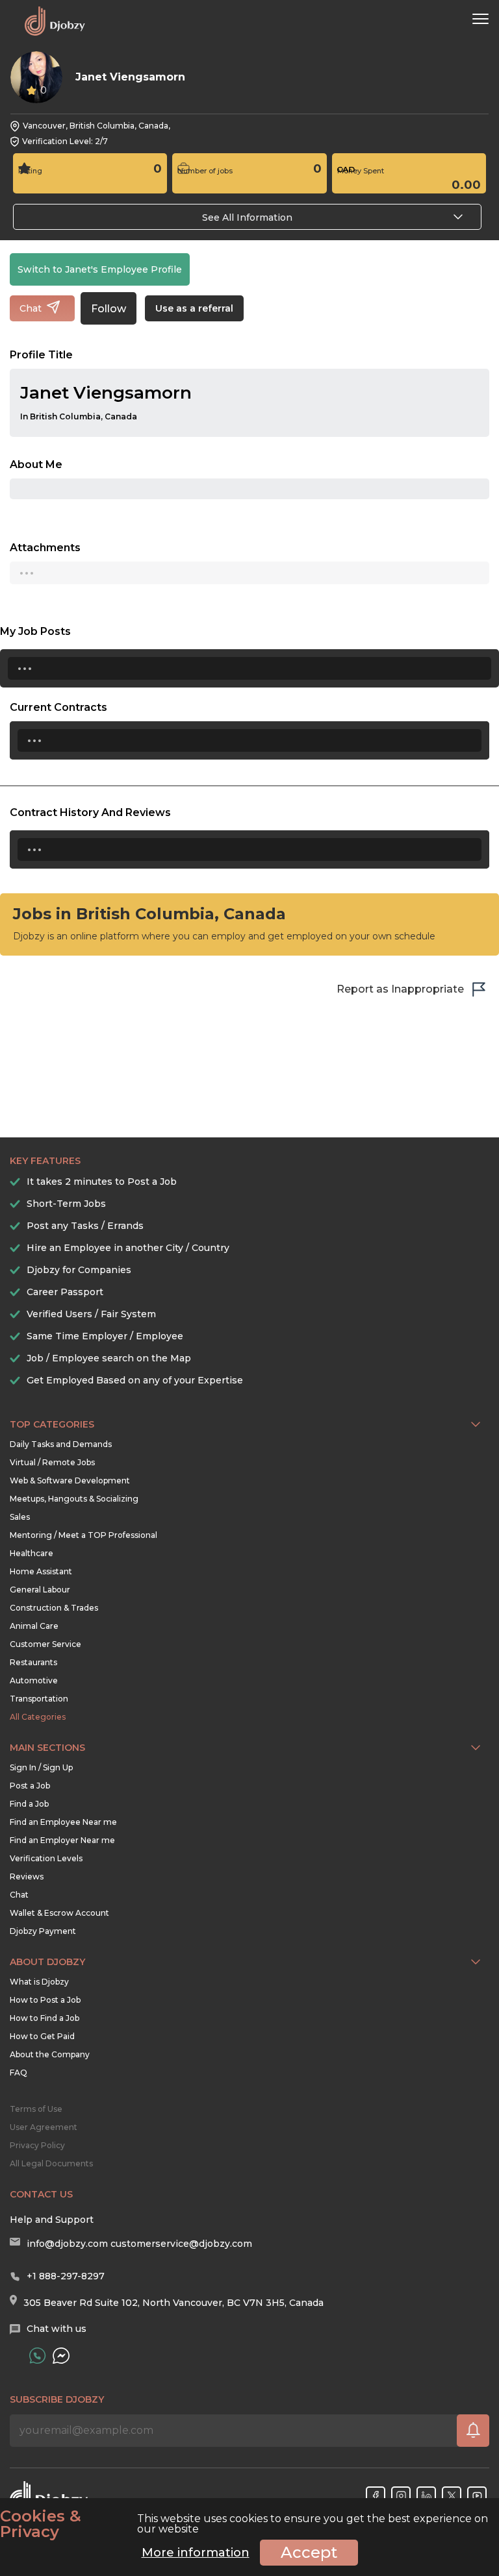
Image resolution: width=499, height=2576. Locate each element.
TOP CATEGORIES (52, 1424)
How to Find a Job (45, 2018)
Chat (19, 1895)
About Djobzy (47, 1962)
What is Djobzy (39, 1982)
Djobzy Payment (43, 1931)
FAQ (19, 2073)
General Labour (40, 1590)
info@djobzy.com (67, 2244)
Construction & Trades (54, 1608)
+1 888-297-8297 (66, 2276)
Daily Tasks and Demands (61, 1444)
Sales (20, 1517)
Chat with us (57, 2329)
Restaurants (33, 1662)
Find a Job (29, 1804)
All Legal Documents (51, 2163)
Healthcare (32, 1553)
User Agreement (44, 2127)
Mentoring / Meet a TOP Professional (83, 1535)
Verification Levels (46, 1858)
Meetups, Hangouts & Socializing (74, 1499)
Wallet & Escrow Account (59, 1913)
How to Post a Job (45, 2000)
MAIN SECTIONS (47, 1748)
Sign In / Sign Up (41, 1767)
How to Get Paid (42, 2036)
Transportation (39, 1699)
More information (196, 2553)
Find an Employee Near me (63, 1822)
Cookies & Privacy (41, 2524)
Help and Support (52, 2220)
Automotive (34, 1680)
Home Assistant (41, 1571)
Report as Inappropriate (400, 989)
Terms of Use (36, 2109)
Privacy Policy (37, 2145)
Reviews (27, 1876)
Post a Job (30, 1786)
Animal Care (34, 1626)
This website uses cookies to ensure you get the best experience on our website (244, 2524)
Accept (309, 2552)
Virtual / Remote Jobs (52, 1462)
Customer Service (45, 1644)
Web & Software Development (70, 1480)
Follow (109, 309)
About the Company (50, 2054)
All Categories (38, 1717)
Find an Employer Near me (62, 1840)
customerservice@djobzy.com (181, 2244)
